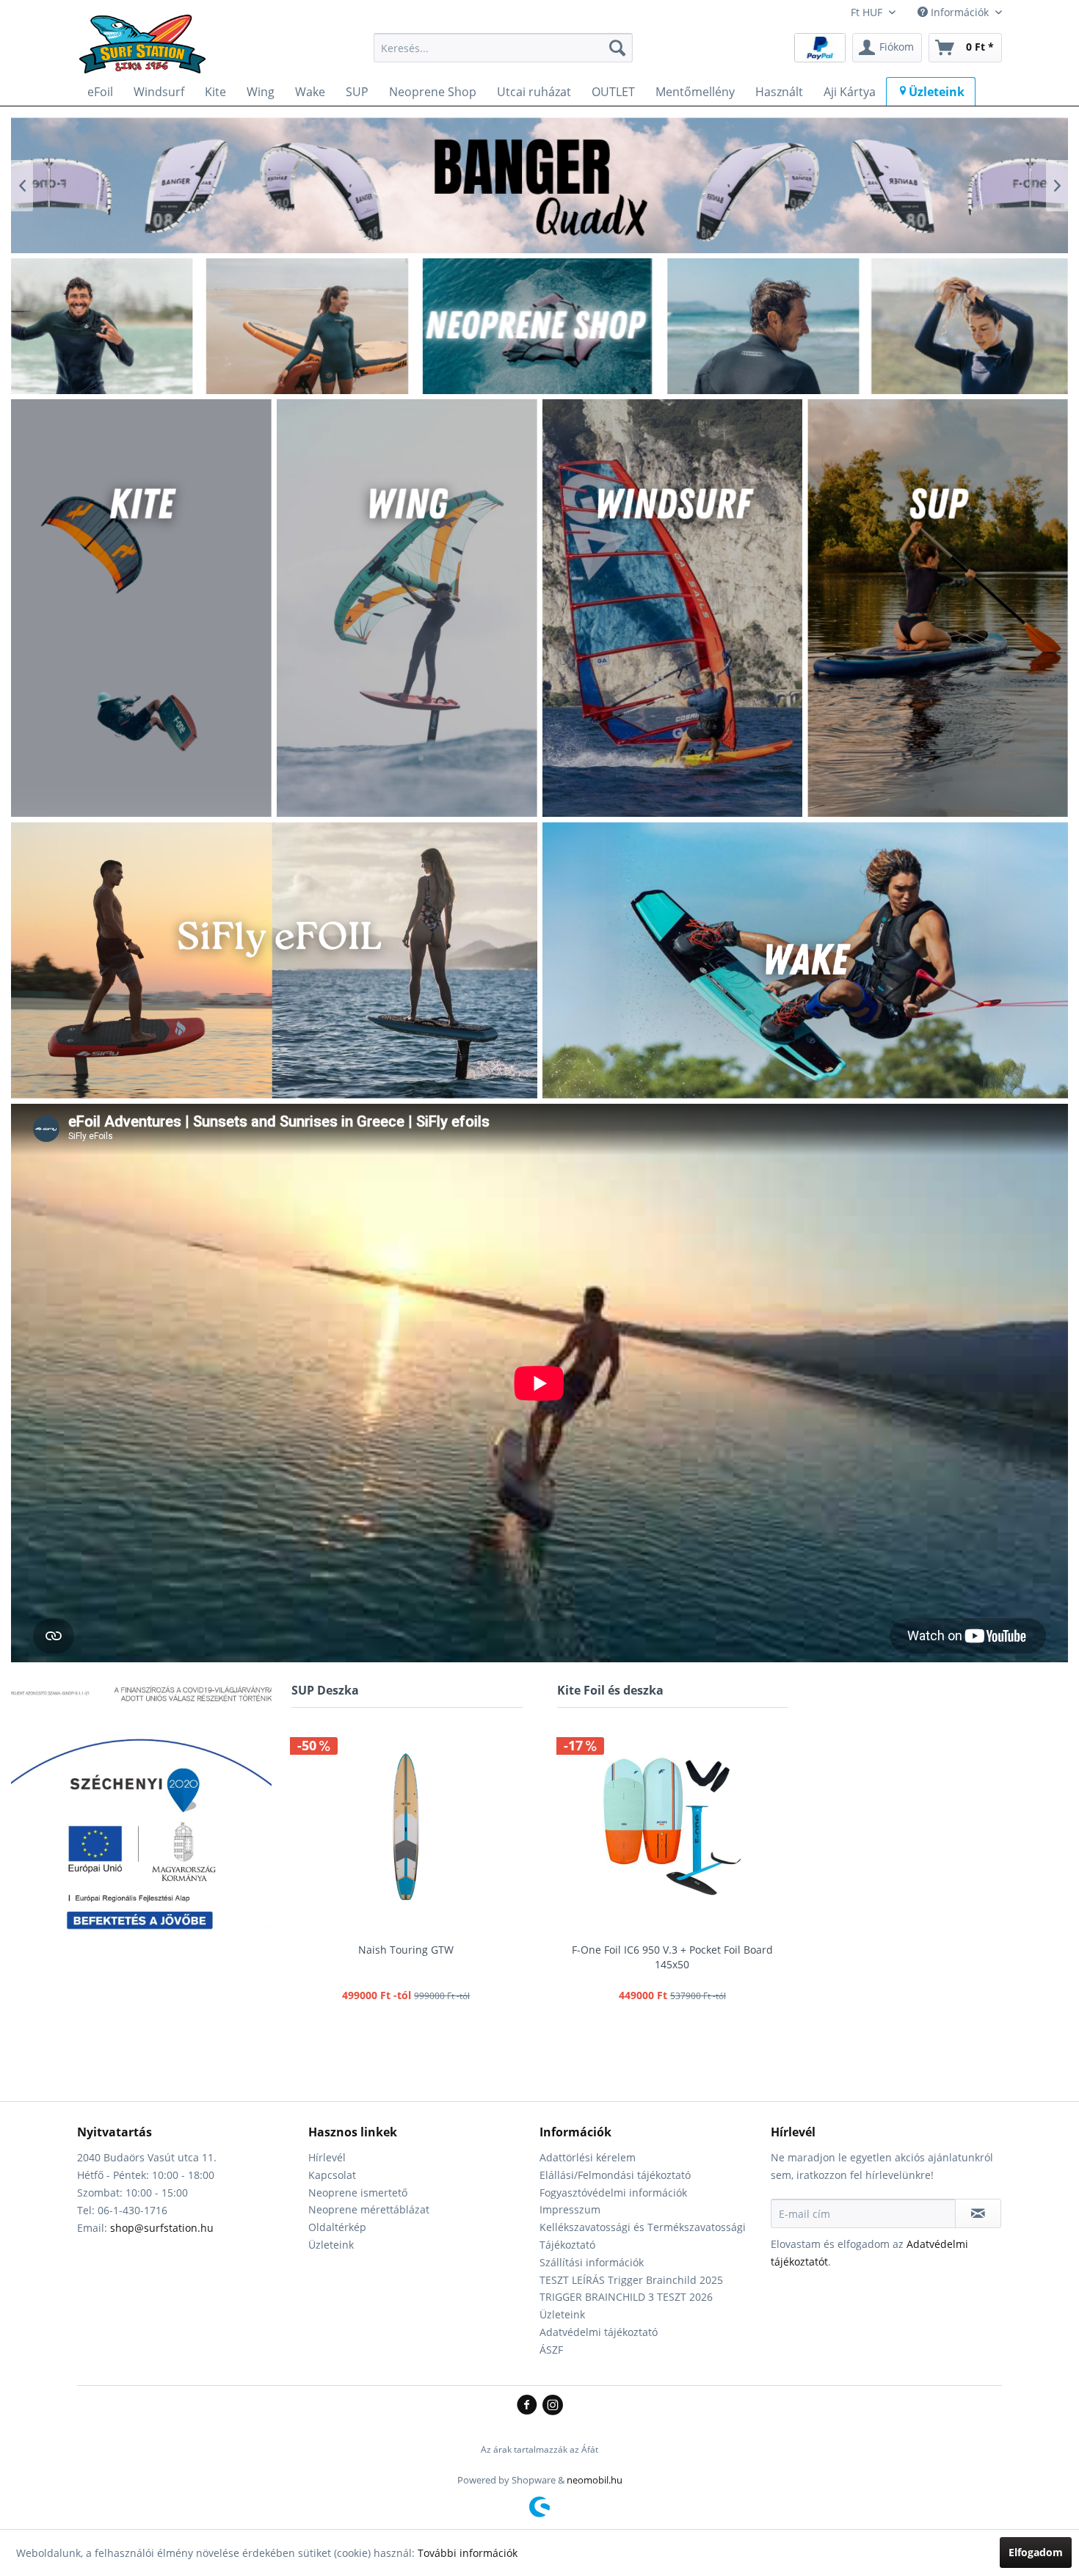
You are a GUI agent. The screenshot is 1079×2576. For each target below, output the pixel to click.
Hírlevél (327, 2157)
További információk (468, 2553)
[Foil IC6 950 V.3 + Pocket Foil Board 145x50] (673, 1827)
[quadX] (539, 185)
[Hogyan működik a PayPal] (820, 47)
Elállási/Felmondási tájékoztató (615, 2175)
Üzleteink (331, 2245)
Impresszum (570, 2209)
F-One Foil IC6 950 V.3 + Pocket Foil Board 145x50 (672, 1957)
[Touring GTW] (406, 1827)
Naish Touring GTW (406, 1950)
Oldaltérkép (337, 2227)
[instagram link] (553, 2406)
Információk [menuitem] (960, 12)
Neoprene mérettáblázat (369, 2209)
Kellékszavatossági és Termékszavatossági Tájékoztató (643, 2236)
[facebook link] (530, 2406)
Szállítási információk (592, 2262)
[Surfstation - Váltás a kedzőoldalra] (148, 51)
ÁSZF (551, 2350)
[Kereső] (617, 48)
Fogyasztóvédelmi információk (613, 2193)
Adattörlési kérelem (588, 2157)
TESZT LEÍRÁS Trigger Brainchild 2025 (631, 2280)
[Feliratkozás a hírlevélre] (978, 2213)
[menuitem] (503, 48)
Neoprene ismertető (358, 2193)
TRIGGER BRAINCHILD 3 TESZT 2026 (626, 2297)
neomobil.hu (595, 2480)
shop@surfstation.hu (162, 2228)
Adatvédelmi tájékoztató (599, 2332)
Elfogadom (1036, 2552)
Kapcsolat (332, 2175)
